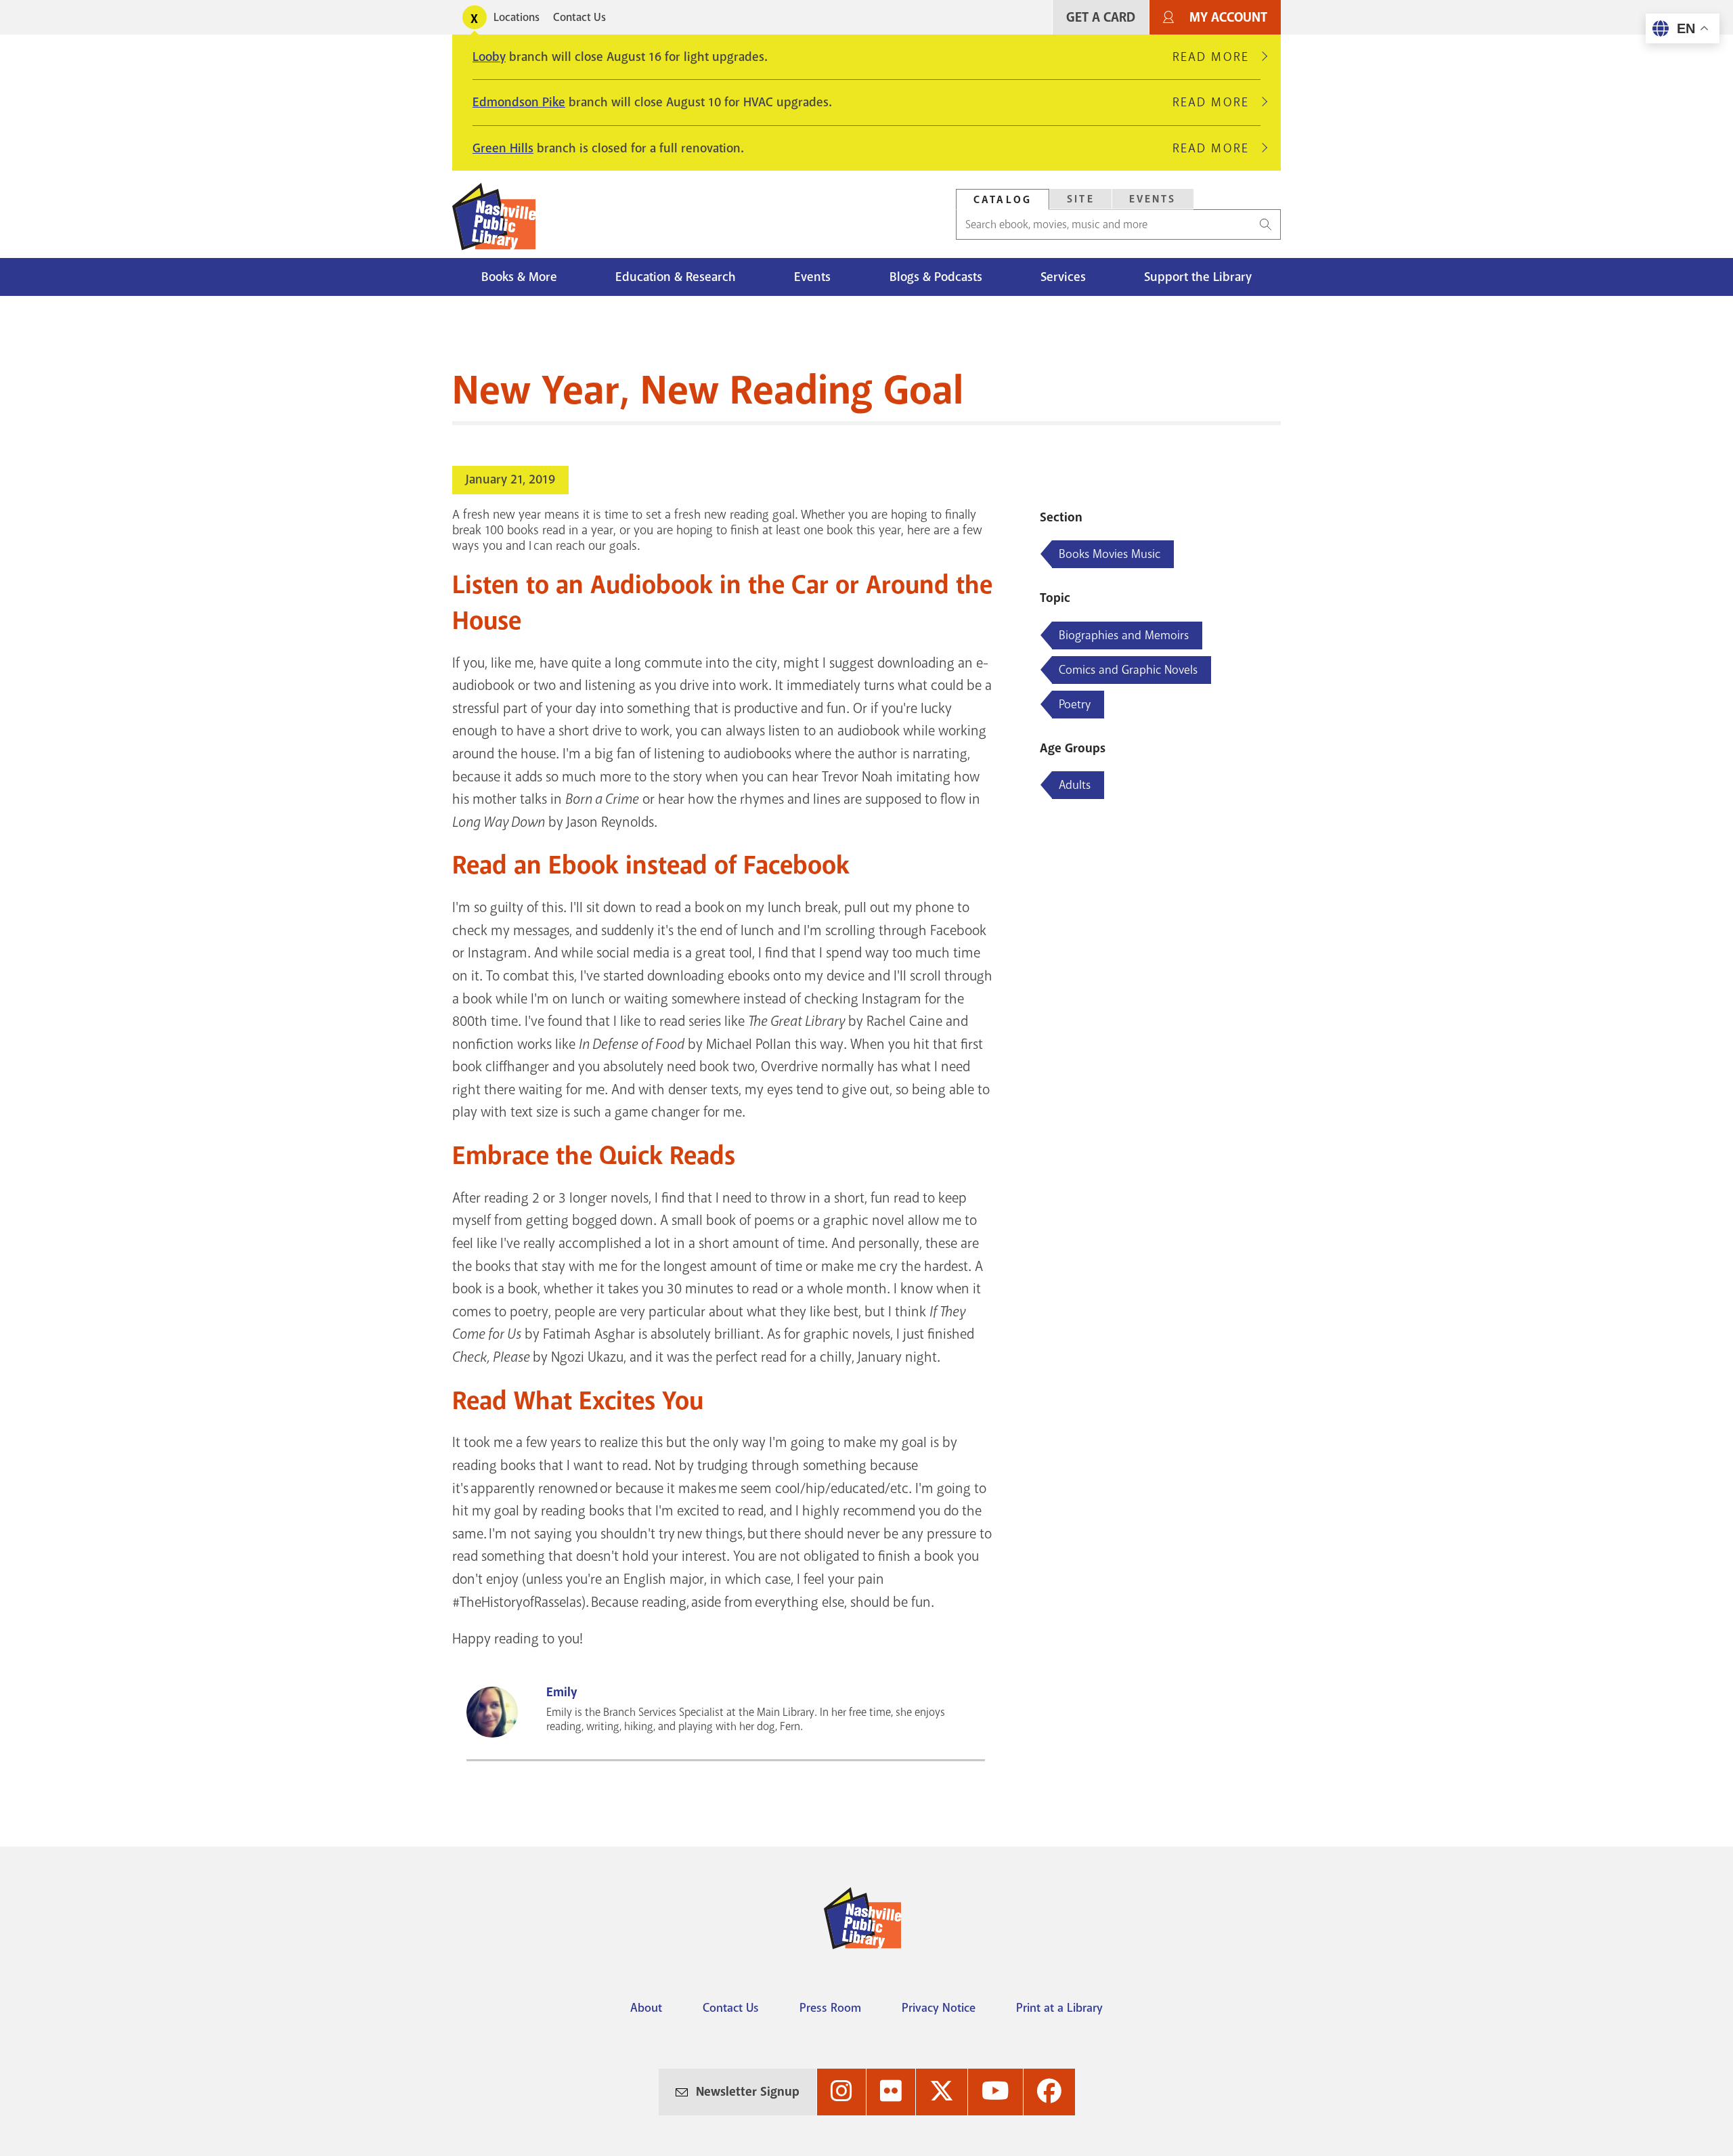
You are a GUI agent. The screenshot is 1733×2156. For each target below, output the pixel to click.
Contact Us (579, 17)
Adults (1075, 785)
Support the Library (1198, 277)
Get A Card (1101, 17)
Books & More (519, 277)
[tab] (1003, 199)
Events (1153, 199)
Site (1081, 199)
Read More (1216, 57)
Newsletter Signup (748, 2092)
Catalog (1003, 200)
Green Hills (503, 148)
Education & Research (676, 277)
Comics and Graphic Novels (1128, 670)
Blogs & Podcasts (936, 277)
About (646, 2008)
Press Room (830, 2008)
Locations (517, 17)
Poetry (1075, 704)
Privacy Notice (939, 2008)
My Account (1228, 17)
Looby (489, 57)
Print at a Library (1059, 2008)
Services (1063, 277)
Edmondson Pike (519, 102)
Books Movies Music (1110, 554)
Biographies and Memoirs (1124, 635)
